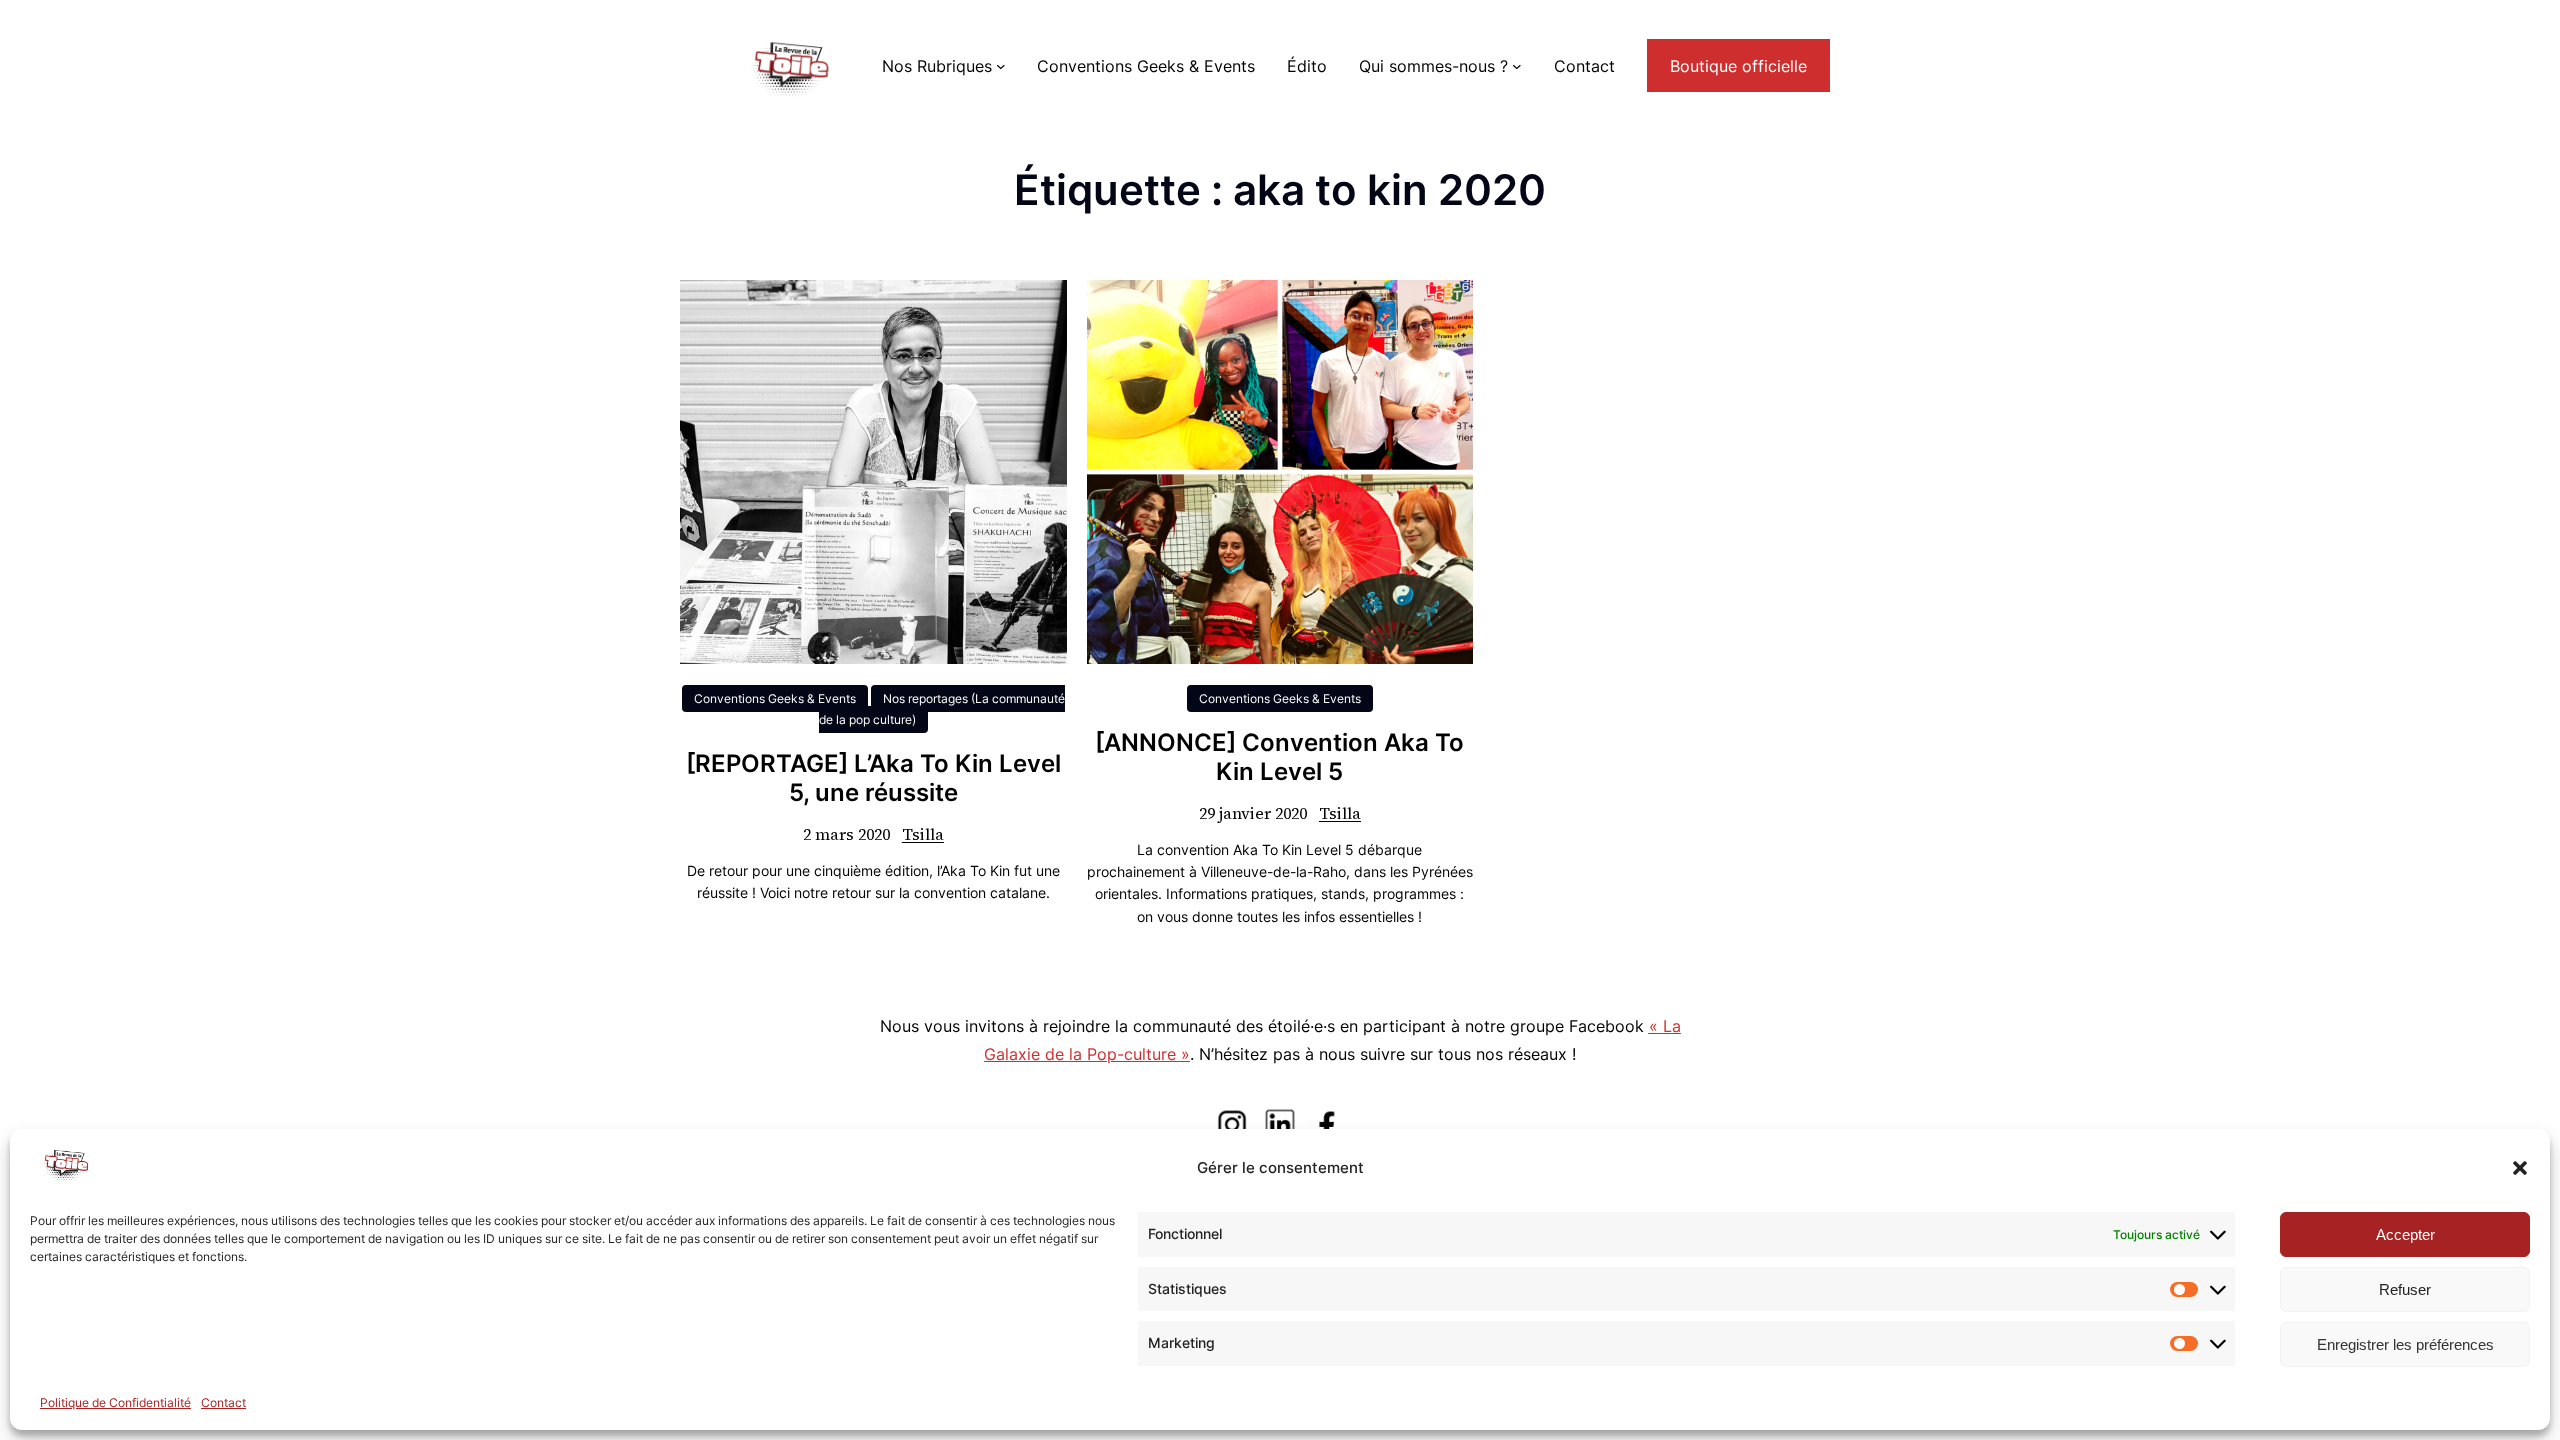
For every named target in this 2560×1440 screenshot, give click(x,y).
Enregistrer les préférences (2405, 1344)
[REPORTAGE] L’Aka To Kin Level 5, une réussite (873, 778)
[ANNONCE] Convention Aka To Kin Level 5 (1279, 757)
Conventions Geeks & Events (775, 698)
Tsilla (923, 834)
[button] (2520, 1168)
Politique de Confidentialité (115, 1402)
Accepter (2405, 1234)
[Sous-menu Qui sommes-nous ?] (1517, 66)
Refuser (2405, 1289)
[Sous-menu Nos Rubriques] (1001, 66)
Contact (223, 1402)
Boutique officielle (1738, 66)
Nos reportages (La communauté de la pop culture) (942, 709)
